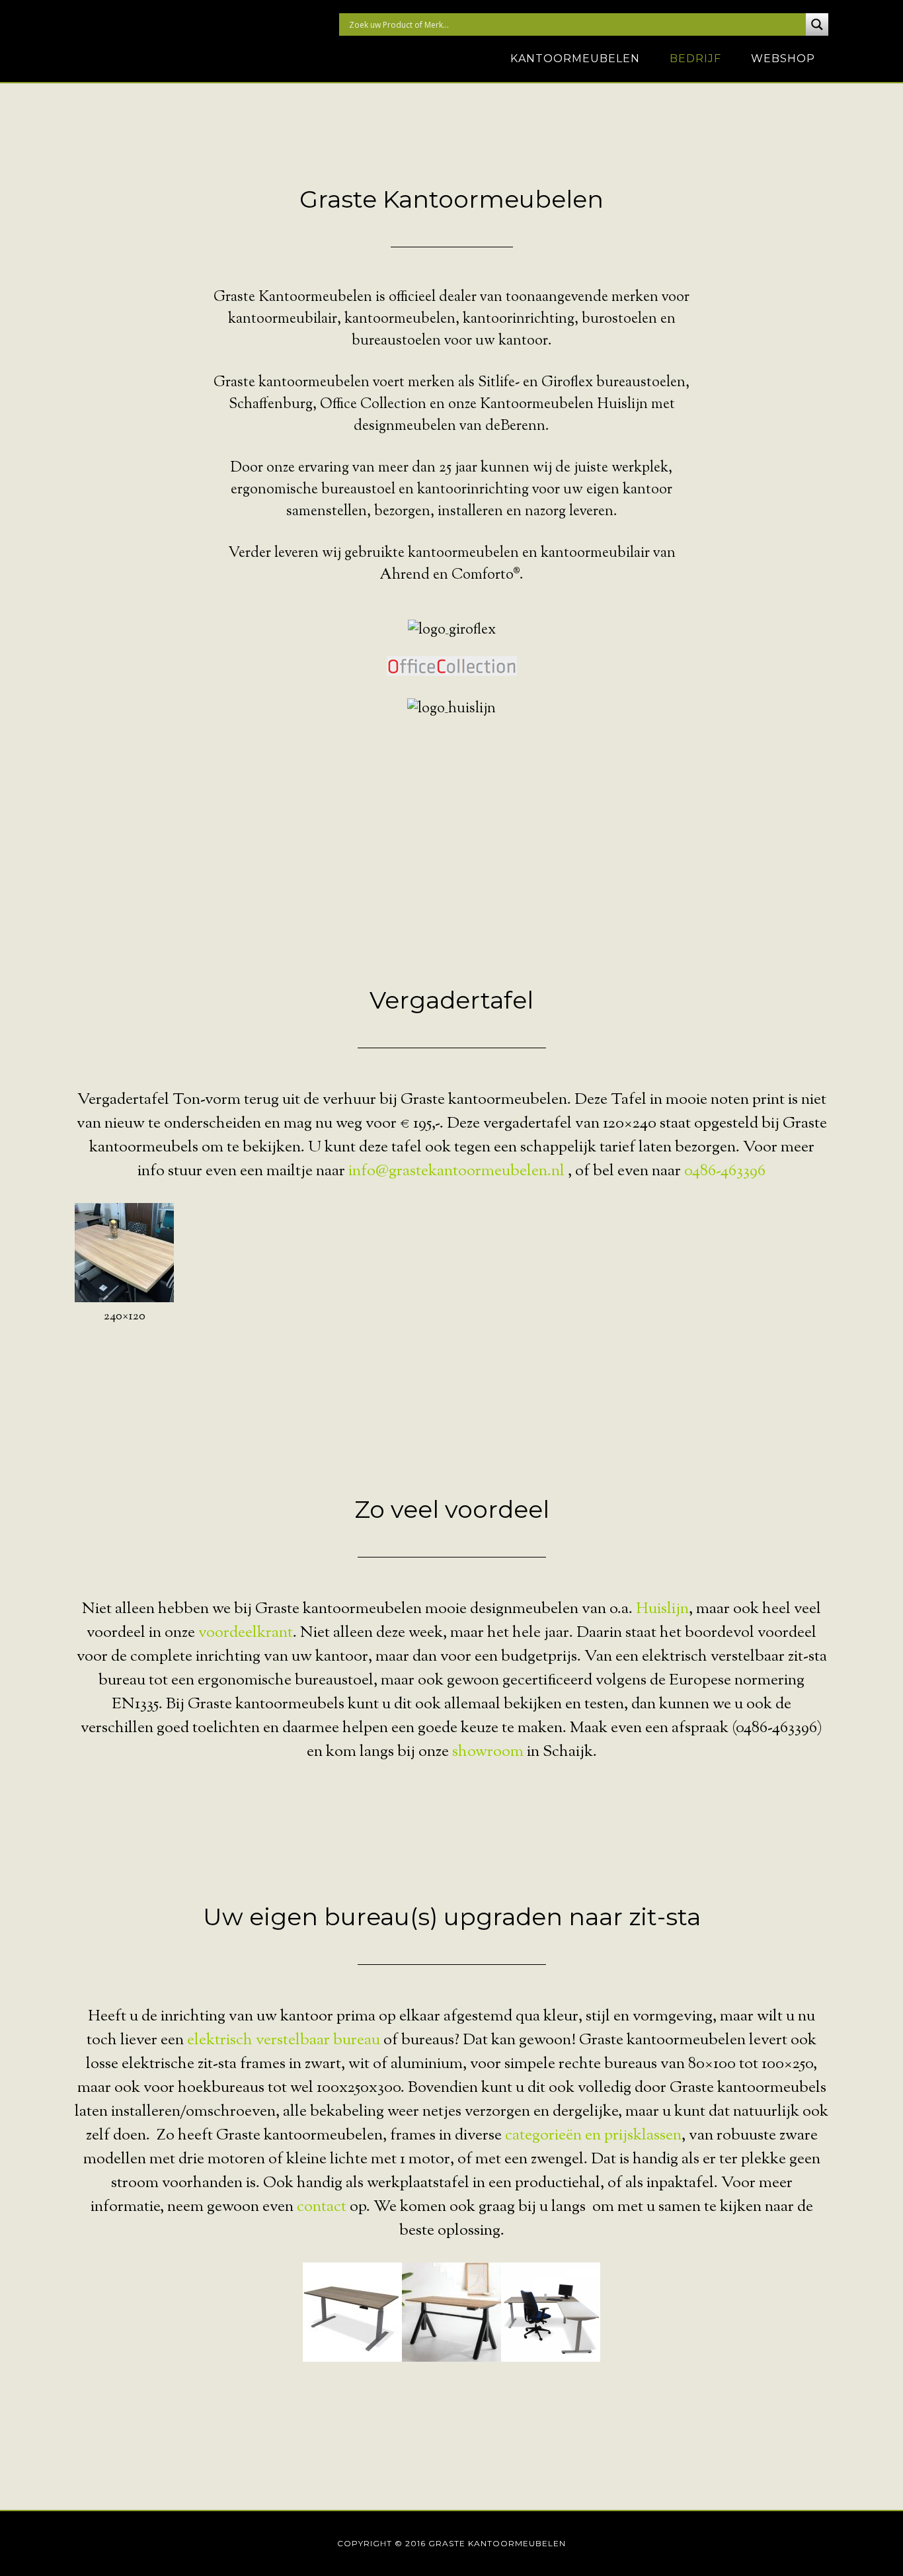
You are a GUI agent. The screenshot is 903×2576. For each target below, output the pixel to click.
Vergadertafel (451, 1000)
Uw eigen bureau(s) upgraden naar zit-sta (452, 1917)
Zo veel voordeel (452, 1509)
